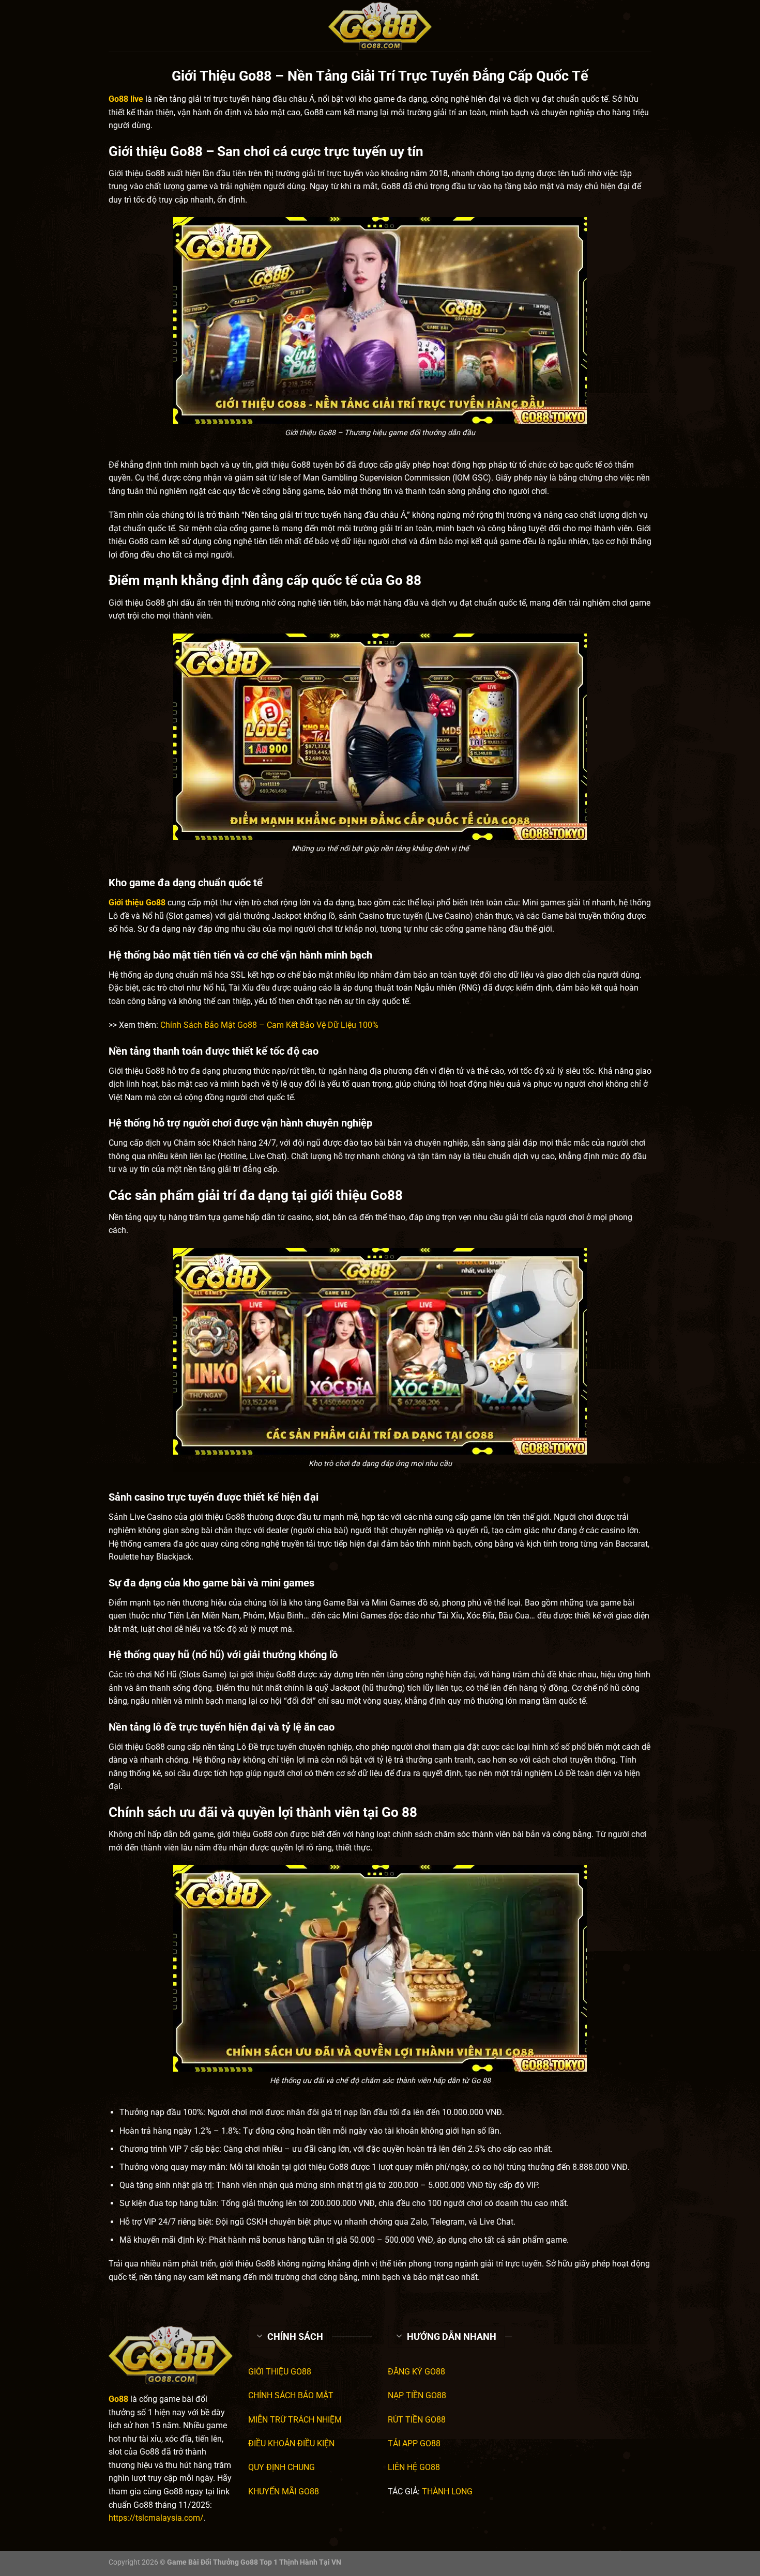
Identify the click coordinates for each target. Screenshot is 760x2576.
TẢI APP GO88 (414, 2443)
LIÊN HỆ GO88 (414, 2467)
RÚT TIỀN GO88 (417, 2420)
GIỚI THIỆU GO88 (280, 2372)
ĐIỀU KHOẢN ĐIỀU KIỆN (291, 2443)
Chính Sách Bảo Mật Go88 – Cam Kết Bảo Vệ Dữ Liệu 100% (269, 1025)
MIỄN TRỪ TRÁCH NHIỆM (295, 2420)
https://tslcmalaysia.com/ (156, 2518)
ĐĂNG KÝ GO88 (416, 2372)
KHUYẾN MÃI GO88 (284, 2492)
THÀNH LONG (447, 2492)
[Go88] (380, 26)
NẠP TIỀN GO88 (417, 2395)
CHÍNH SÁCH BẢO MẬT (291, 2395)
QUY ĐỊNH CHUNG (282, 2467)
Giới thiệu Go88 (137, 903)
